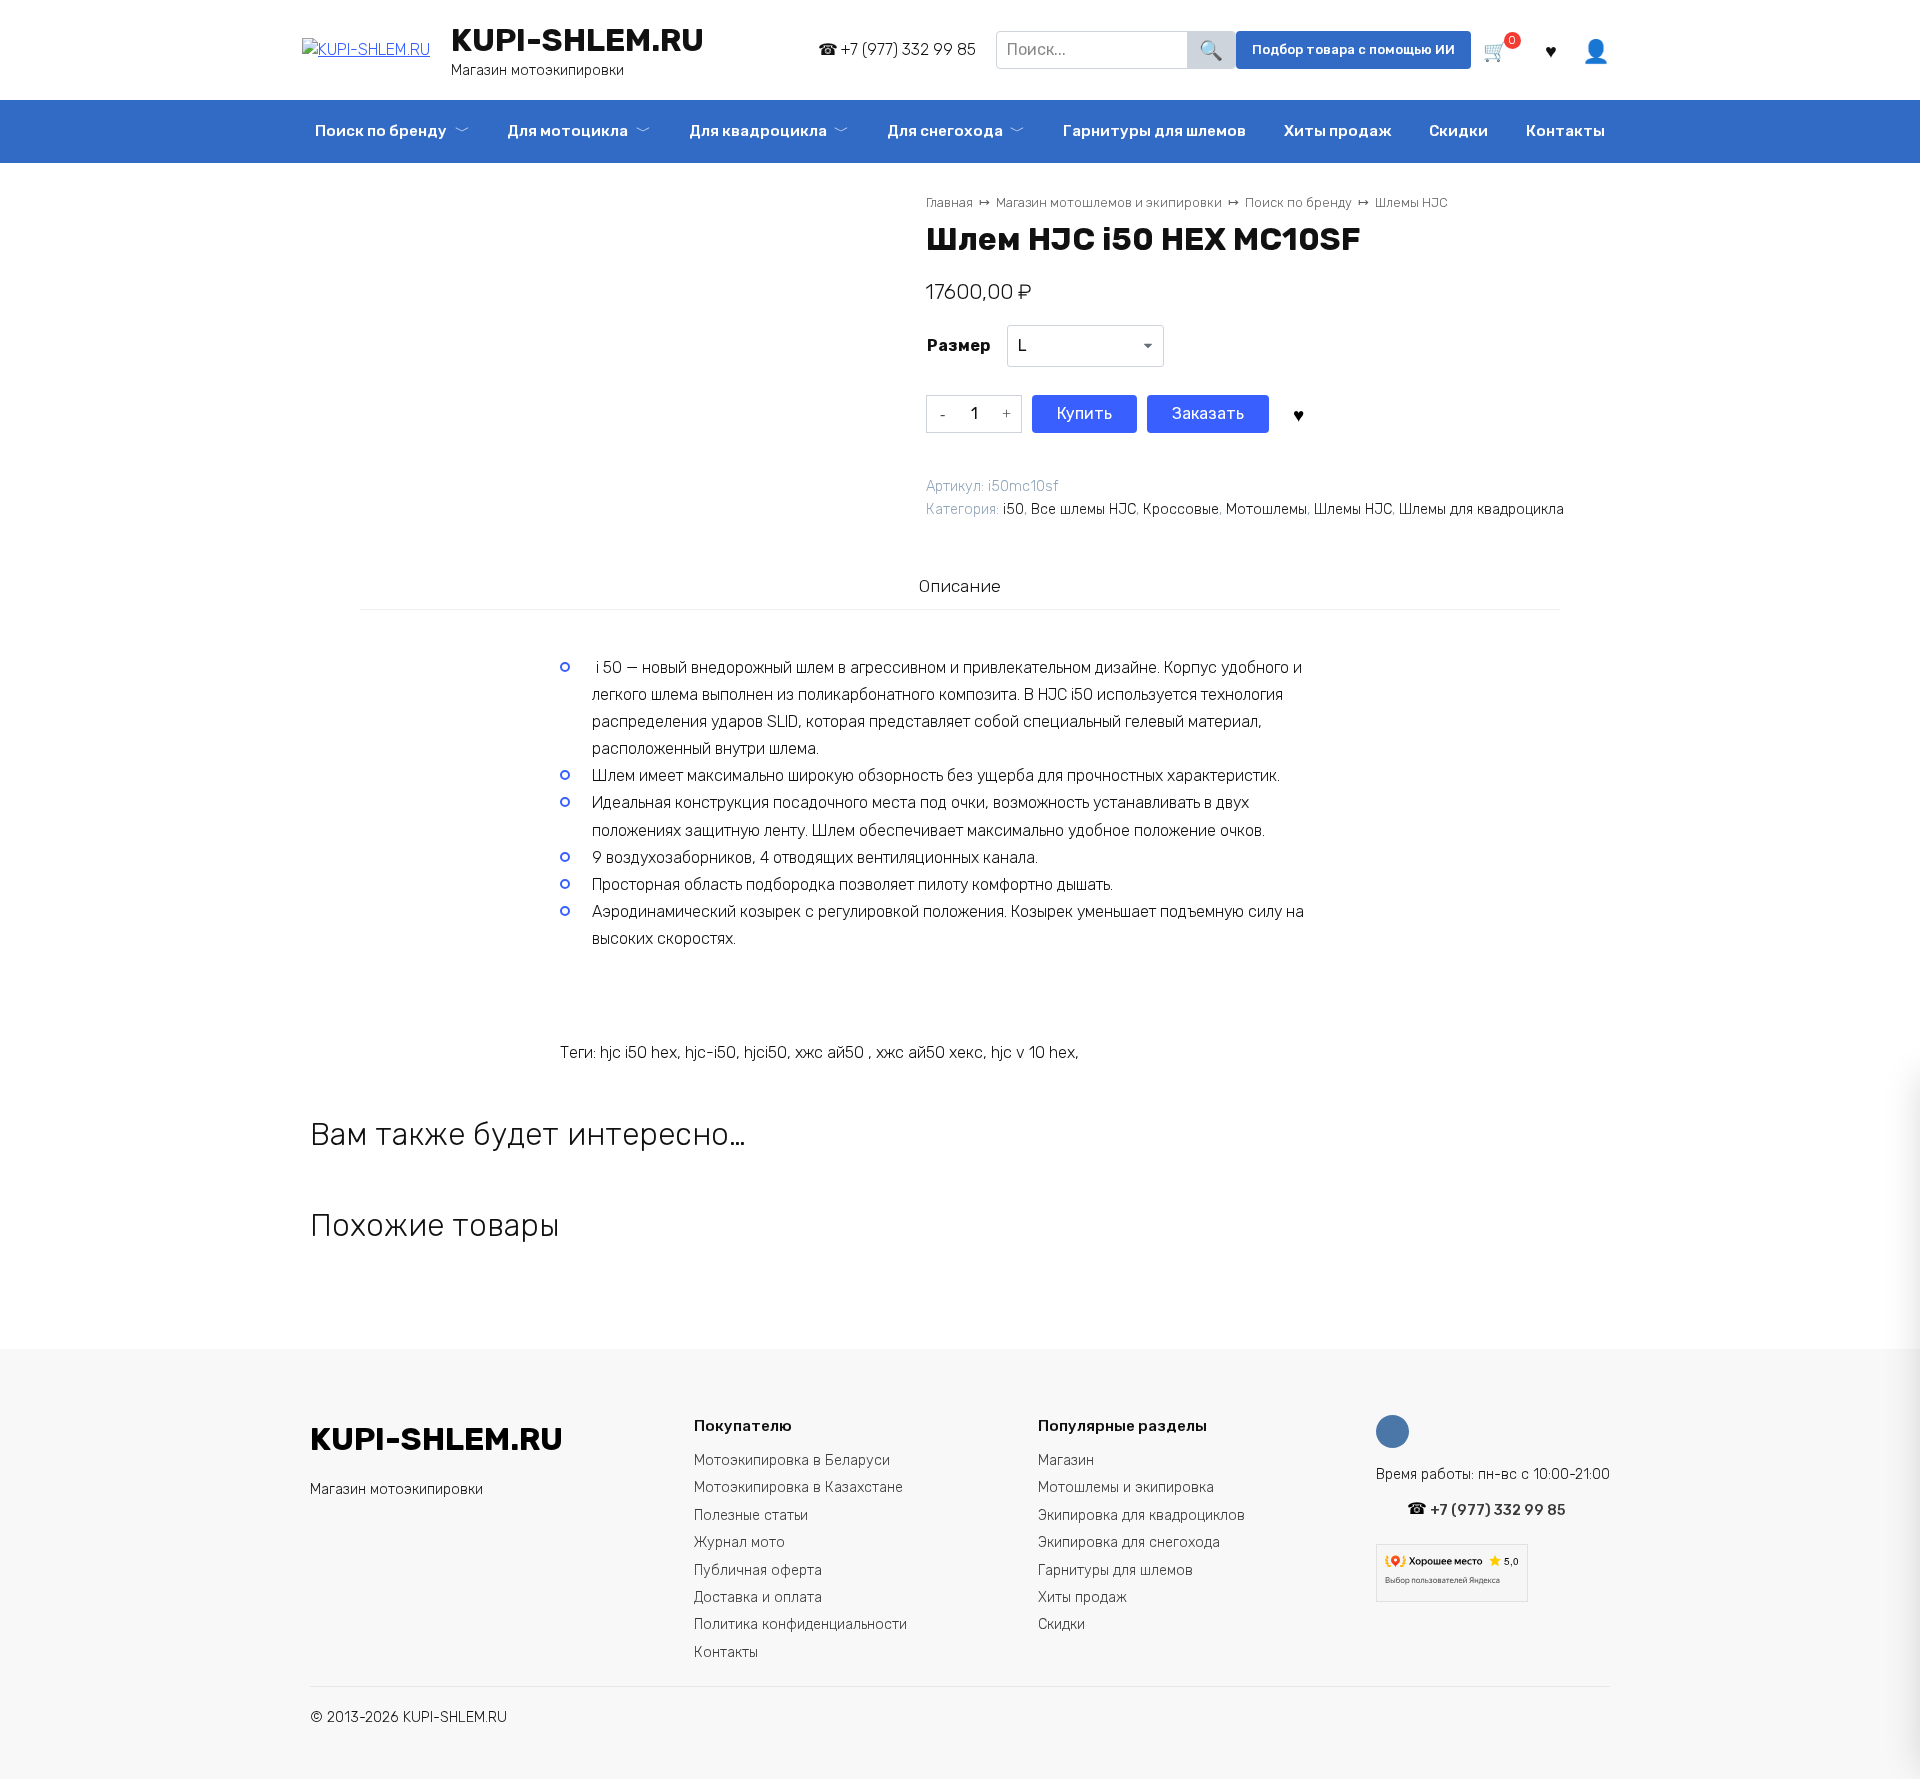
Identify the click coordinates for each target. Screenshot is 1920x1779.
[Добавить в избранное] (1298, 413)
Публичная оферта (758, 1570)
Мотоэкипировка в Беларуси (792, 1460)
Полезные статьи (751, 1515)
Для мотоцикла (567, 131)
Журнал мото (739, 1542)
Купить (1084, 413)
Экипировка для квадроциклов (1141, 1515)
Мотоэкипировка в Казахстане (798, 1487)
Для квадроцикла (758, 131)
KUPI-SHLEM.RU (577, 40)
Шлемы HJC (1411, 202)
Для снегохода (945, 131)
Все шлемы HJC (1083, 509)
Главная (949, 202)
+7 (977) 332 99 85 (908, 49)
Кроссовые (1181, 509)
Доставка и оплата (758, 1597)
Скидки (1458, 131)
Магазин (1066, 1460)
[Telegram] (790, 50)
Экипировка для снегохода (1129, 1542)
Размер (958, 345)
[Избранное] (1551, 50)
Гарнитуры (1154, 131)
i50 (1013, 509)
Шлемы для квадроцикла (1481, 509)
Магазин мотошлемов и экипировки (1109, 202)
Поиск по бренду (381, 131)
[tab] (959, 585)
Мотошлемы (1266, 509)
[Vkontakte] (1397, 1431)
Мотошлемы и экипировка (1126, 1487)
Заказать (1208, 413)
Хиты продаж (1338, 131)
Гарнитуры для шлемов (1115, 1570)
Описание (960, 586)
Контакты (1565, 131)
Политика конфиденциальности (800, 1624)
